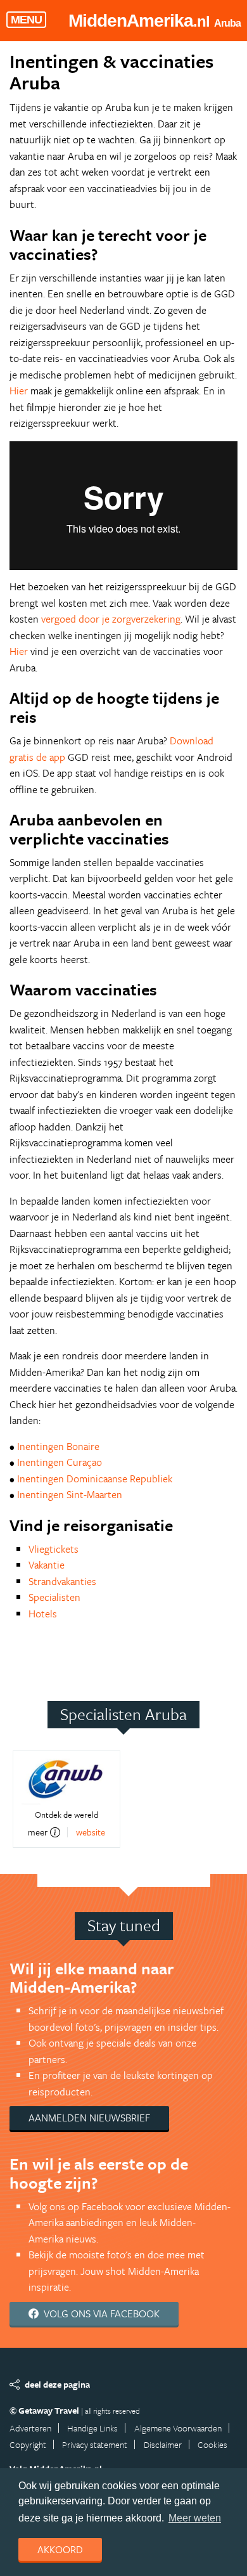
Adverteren (30, 2428)
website (91, 1832)
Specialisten (54, 1597)
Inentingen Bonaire (58, 1446)
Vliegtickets (54, 1549)
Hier (19, 391)
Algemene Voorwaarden (178, 2428)
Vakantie (47, 1565)
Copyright (28, 2444)
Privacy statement (95, 2444)
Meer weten (195, 2518)
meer (38, 1832)
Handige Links (92, 2428)
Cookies (212, 2444)
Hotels (43, 1614)
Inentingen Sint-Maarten (70, 1494)
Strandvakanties (62, 1581)
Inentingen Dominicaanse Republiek (95, 1479)
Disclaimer (163, 2444)
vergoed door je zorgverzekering (111, 619)
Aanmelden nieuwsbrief (89, 2118)
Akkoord (60, 2549)
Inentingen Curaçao (60, 1462)
